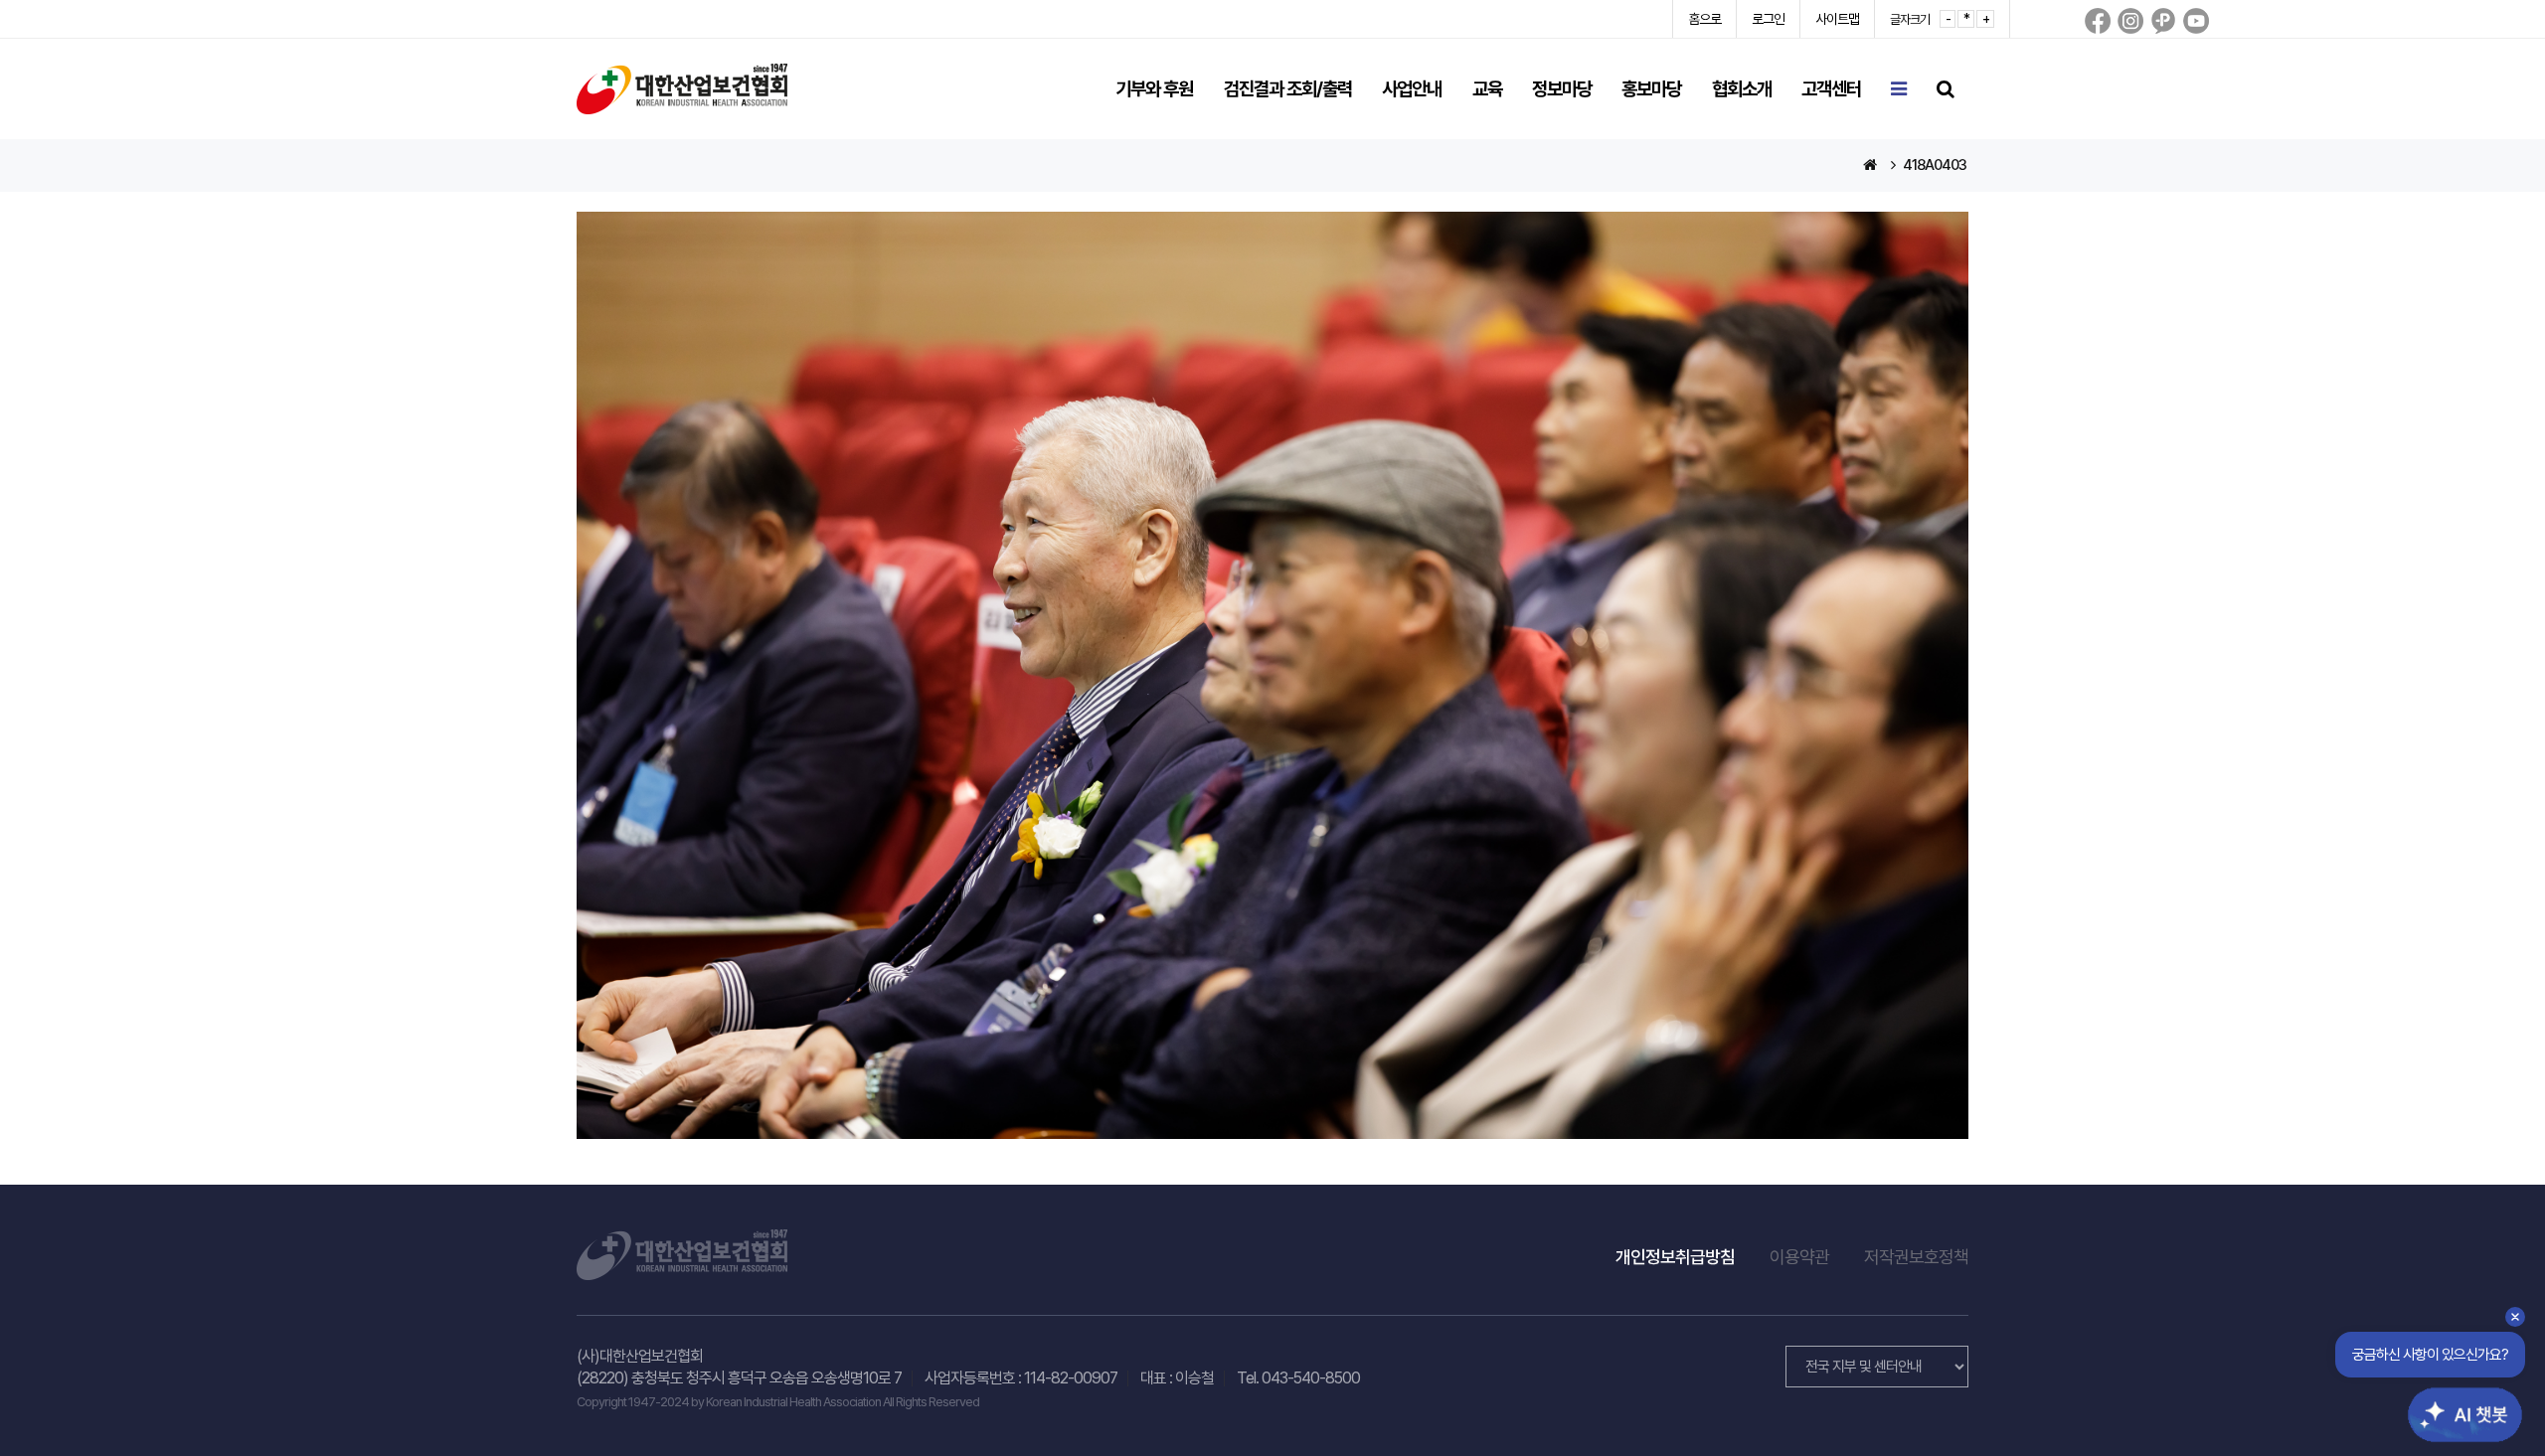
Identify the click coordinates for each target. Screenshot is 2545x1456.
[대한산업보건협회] (682, 88)
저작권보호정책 (1916, 1257)
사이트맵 (1837, 19)
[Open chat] (2454, 1399)
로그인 (1768, 19)
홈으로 (1704, 19)
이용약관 (1799, 1257)
